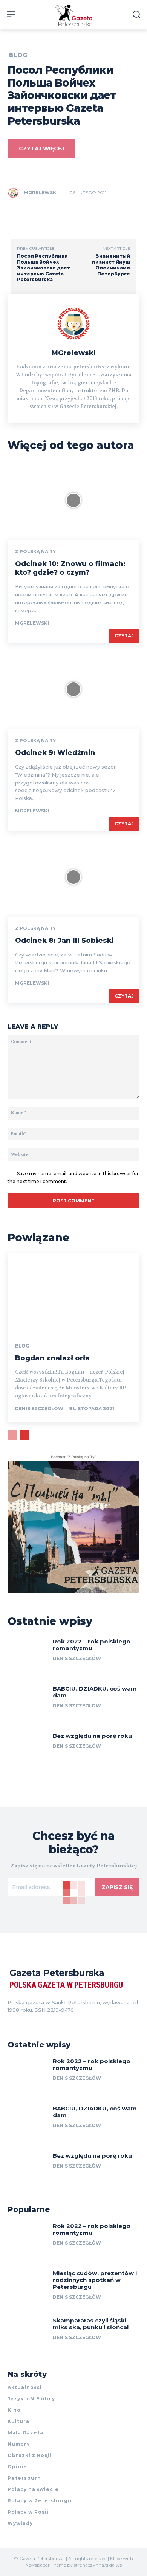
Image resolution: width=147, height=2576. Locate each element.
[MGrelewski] (15, 193)
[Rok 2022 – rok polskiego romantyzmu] (27, 1656)
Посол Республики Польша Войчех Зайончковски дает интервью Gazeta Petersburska (44, 268)
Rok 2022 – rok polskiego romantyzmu (92, 1645)
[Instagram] (24, 2021)
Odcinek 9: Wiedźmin (55, 753)
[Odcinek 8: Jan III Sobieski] (73, 877)
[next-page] (24, 1435)
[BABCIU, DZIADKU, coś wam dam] (27, 1703)
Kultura (18, 2421)
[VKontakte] (38, 2021)
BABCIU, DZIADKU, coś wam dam (95, 1692)
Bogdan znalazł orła (52, 1358)
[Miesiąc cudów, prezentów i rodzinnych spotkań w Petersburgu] (27, 2288)
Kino (14, 2410)
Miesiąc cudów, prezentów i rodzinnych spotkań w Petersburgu (95, 2280)
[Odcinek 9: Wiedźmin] (73, 689)
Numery (19, 2444)
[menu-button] (11, 14)
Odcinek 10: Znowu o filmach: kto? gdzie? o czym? (70, 568)
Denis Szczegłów (39, 1409)
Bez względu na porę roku (92, 1736)
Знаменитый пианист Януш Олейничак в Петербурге (111, 265)
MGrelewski (41, 193)
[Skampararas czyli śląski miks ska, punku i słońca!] (27, 2335)
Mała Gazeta (25, 2433)
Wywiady (20, 2523)
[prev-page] (12, 1435)
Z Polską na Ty (35, 552)
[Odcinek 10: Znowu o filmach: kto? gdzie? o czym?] (73, 500)
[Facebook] (11, 2021)
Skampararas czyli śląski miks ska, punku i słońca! (91, 2324)
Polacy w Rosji (28, 2512)
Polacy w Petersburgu (40, 2501)
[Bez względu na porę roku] (27, 1751)
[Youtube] (51, 2021)
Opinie (17, 2467)
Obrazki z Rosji (29, 2455)
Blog (18, 55)
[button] (136, 14)
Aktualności (25, 2387)
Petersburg (24, 2478)
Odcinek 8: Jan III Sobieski (64, 941)
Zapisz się (117, 1887)
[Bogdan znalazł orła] (73, 1293)
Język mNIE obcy (31, 2399)
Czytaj (124, 636)
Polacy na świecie (33, 2489)
